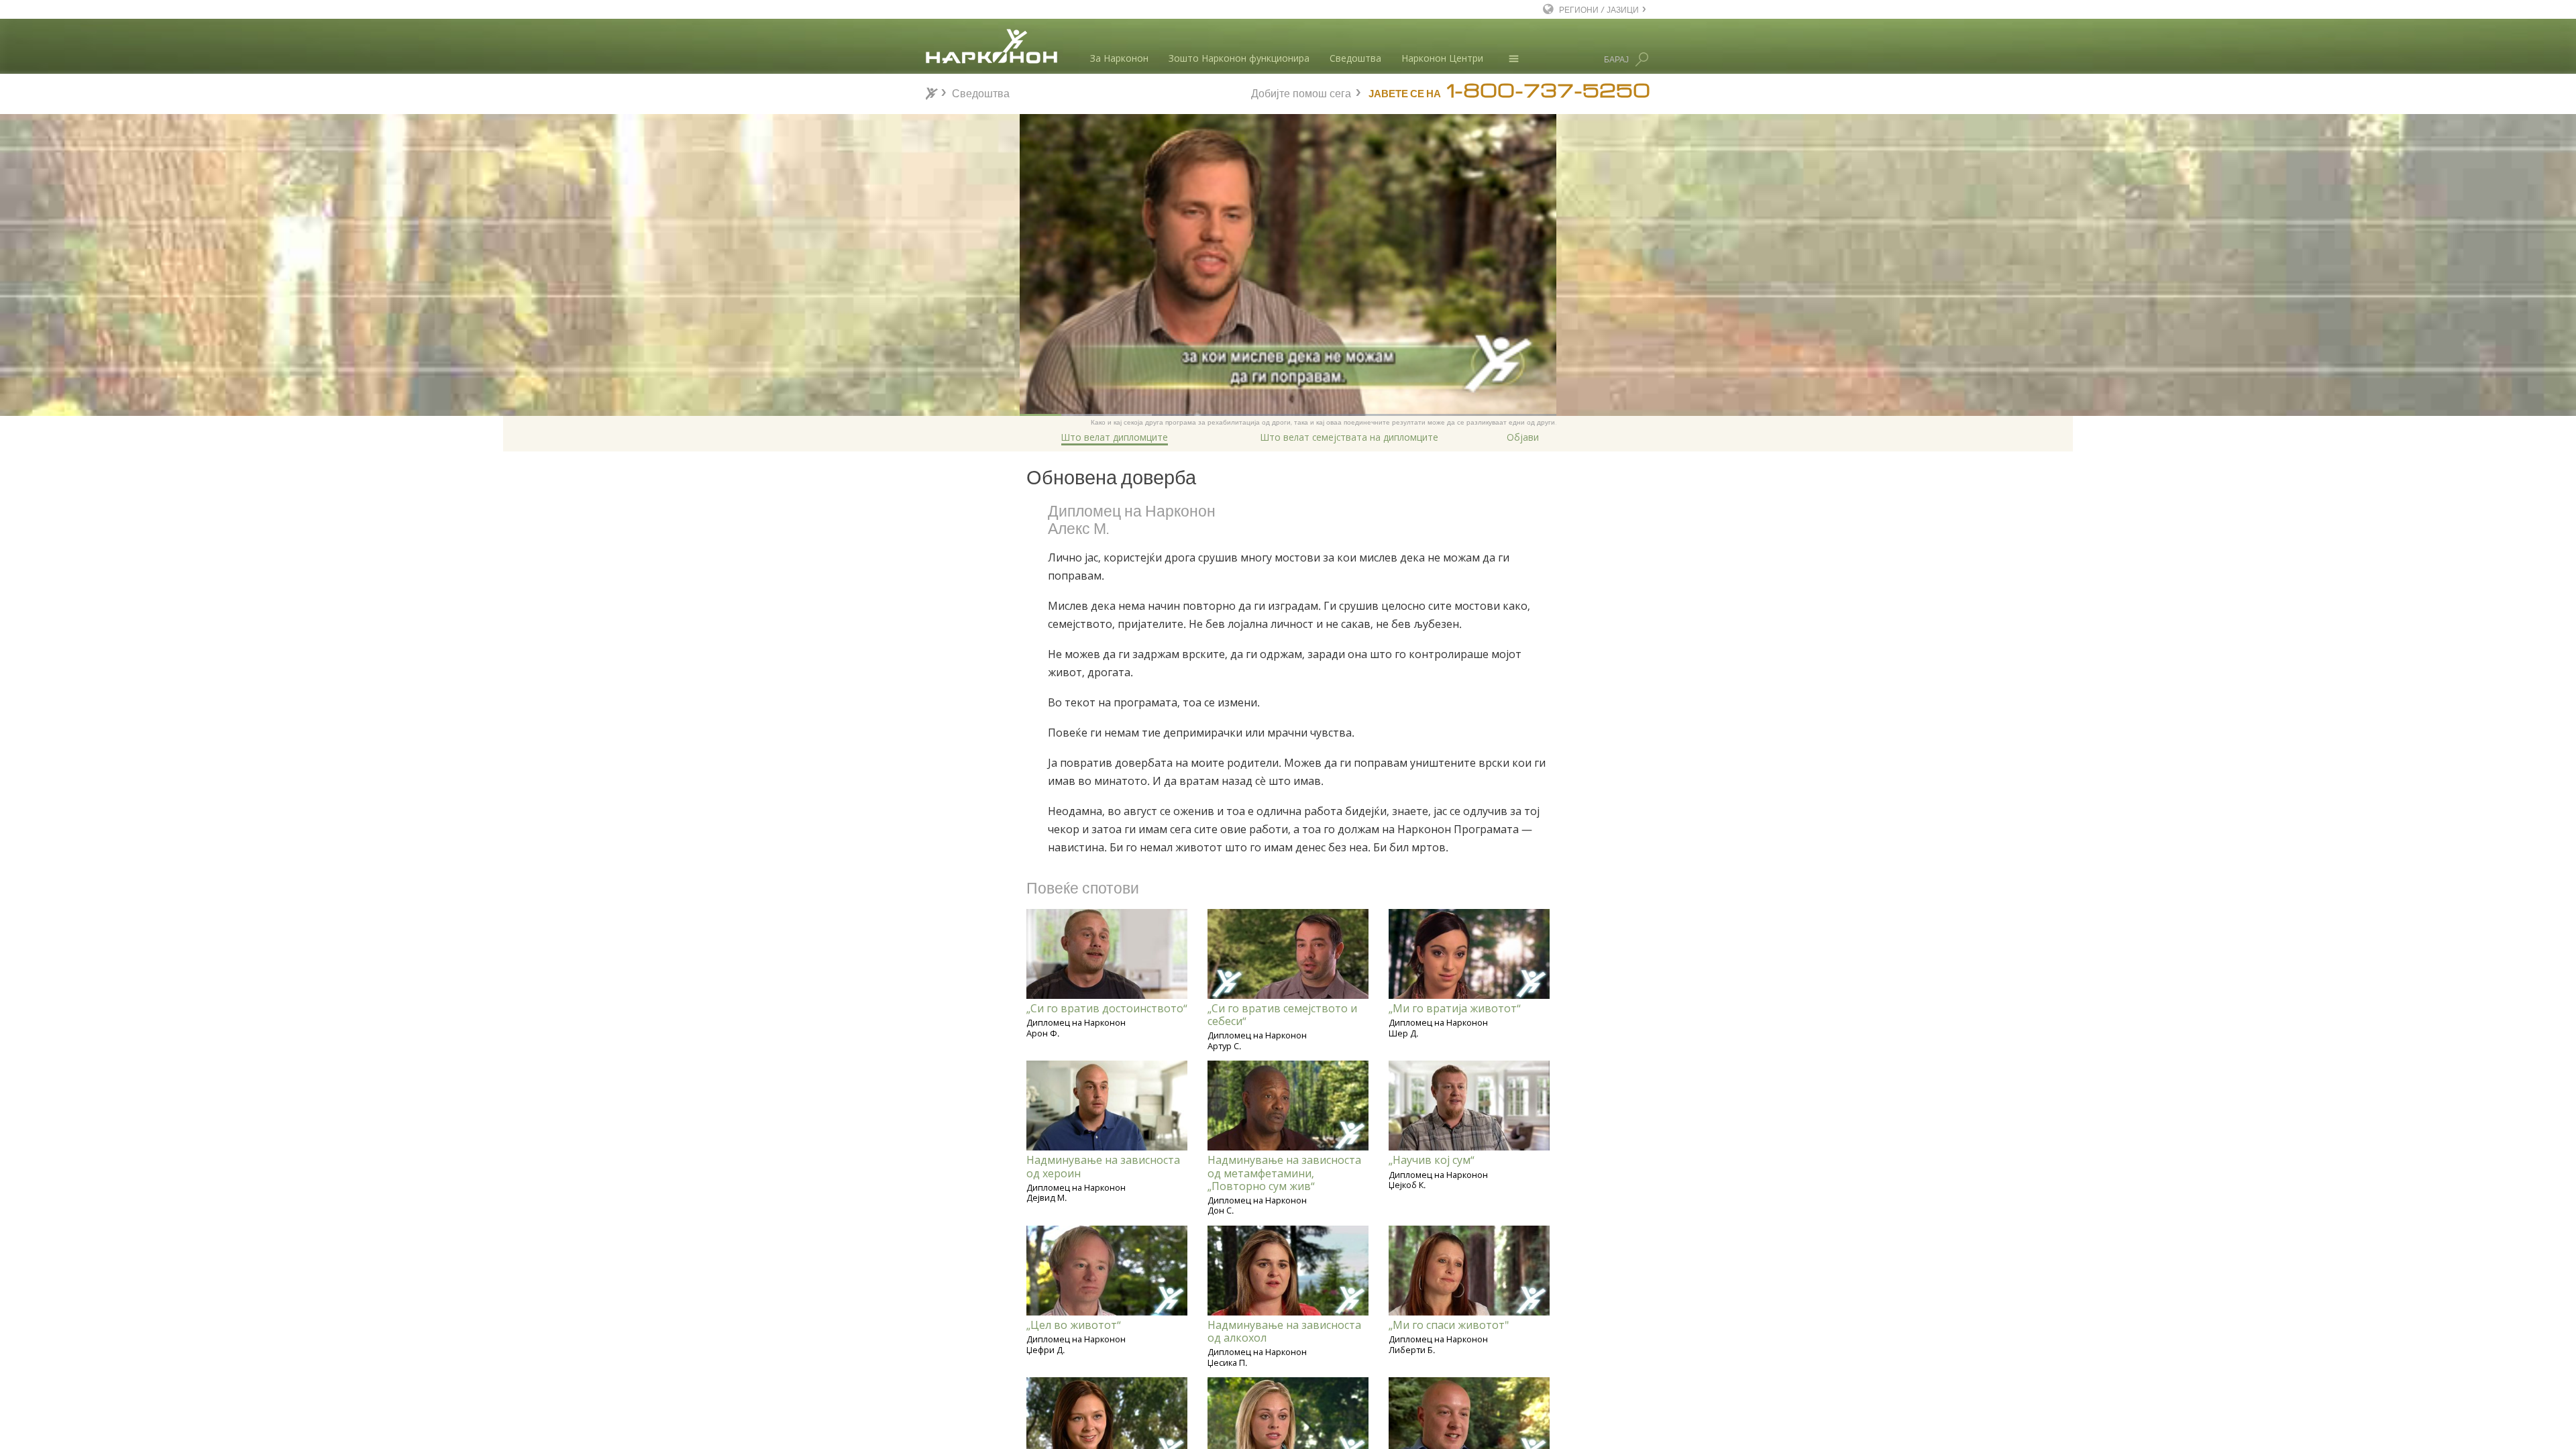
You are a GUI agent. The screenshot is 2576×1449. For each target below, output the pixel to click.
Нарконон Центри (1442, 58)
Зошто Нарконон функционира (1239, 58)
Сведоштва (1355, 58)
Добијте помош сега (1301, 92)
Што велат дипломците (1115, 437)
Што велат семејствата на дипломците (1349, 437)
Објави (1523, 437)
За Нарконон (1119, 58)
